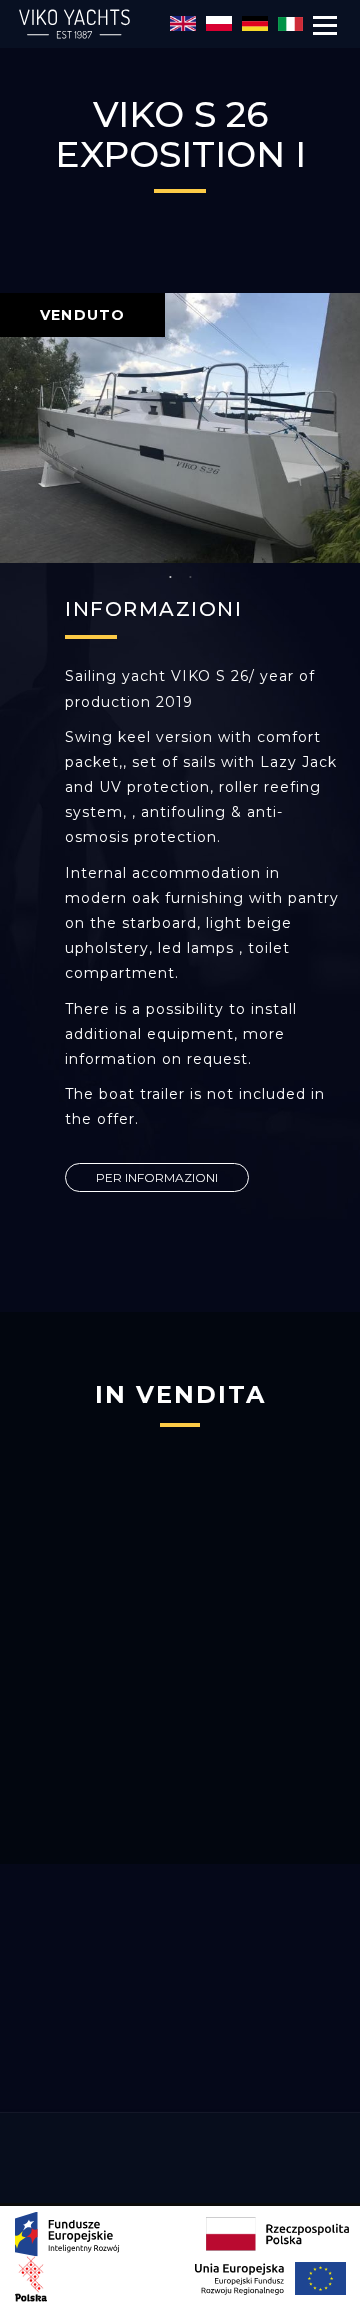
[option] (180, 428)
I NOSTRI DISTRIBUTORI (180, 2068)
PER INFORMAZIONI (157, 1177)
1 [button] (170, 578)
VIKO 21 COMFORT (180, 1765)
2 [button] (190, 578)
